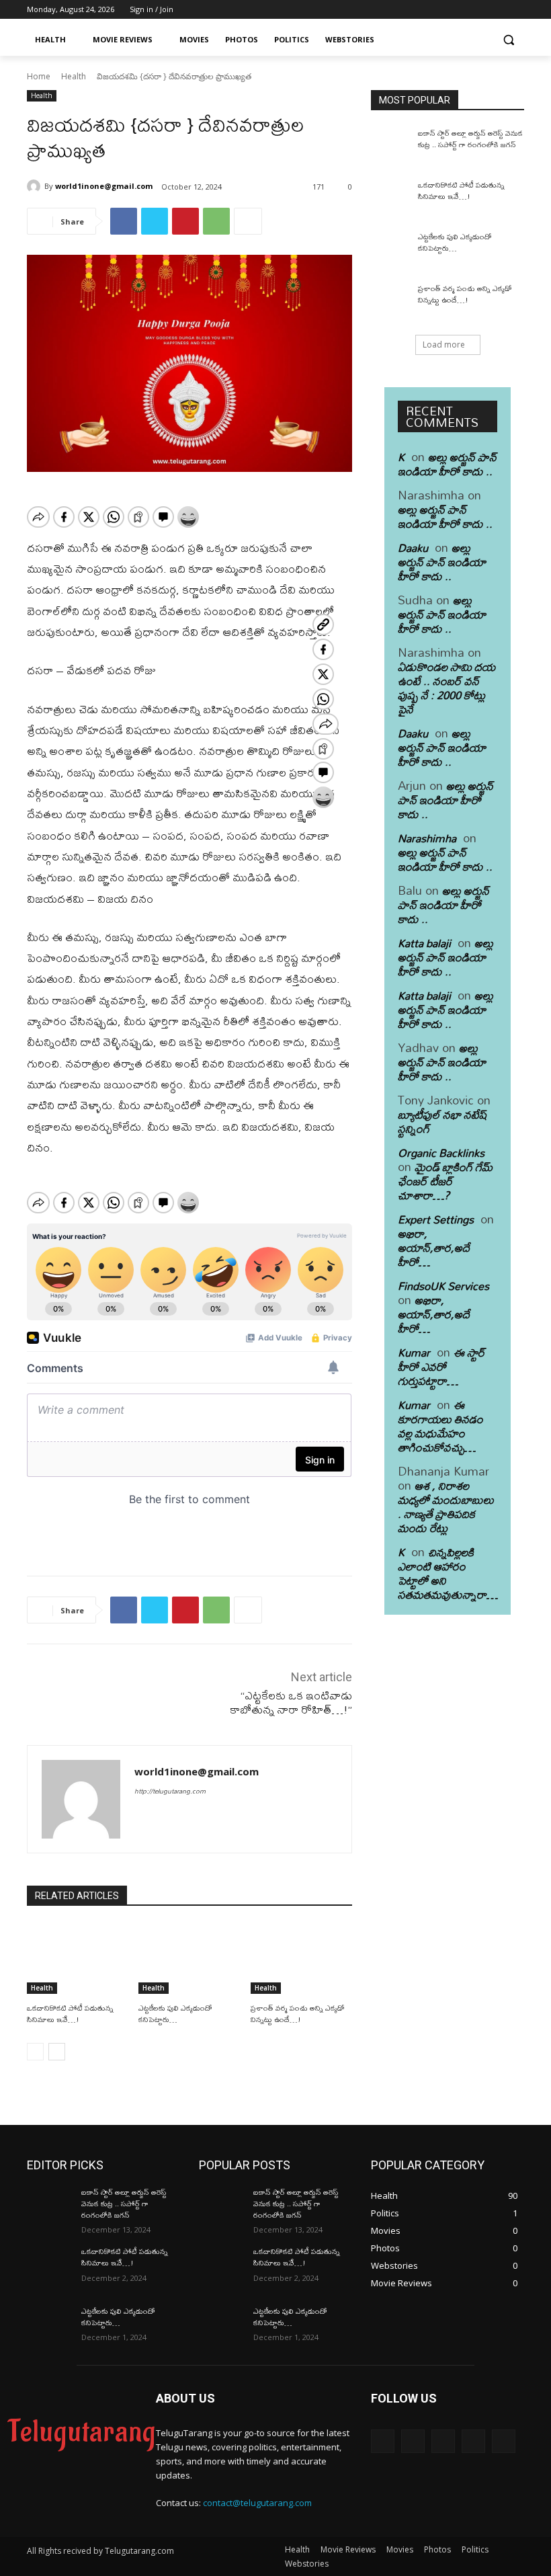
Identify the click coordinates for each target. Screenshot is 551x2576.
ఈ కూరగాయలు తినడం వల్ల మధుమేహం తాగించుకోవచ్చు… (440, 1426)
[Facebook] (442, 10)
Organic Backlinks (441, 1153)
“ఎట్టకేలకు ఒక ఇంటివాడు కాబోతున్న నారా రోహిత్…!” (291, 1702)
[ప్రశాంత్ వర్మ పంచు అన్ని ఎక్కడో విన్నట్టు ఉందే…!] (301, 1959)
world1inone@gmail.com (104, 186)
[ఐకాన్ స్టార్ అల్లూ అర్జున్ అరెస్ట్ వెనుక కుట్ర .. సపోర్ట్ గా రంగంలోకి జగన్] (390, 147)
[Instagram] (461, 10)
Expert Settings (436, 1219)
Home (39, 76)
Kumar (414, 1352)
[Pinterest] (185, 221)
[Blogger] (383, 2441)
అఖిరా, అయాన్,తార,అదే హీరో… (434, 1247)
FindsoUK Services (443, 1286)
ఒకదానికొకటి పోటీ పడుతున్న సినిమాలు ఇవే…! (70, 2014)
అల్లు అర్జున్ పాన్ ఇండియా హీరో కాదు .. (447, 464)
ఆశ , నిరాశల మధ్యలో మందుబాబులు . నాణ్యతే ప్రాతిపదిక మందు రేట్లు (446, 1506)
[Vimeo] (498, 10)
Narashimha (427, 838)
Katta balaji (424, 943)
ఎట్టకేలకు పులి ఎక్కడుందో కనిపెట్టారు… (175, 2014)
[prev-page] (35, 2052)
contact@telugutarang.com (257, 2503)
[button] (508, 40)
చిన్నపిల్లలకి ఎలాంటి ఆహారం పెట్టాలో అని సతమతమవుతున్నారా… (448, 1573)
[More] (248, 221)
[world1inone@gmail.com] (36, 186)
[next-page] (57, 2052)
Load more (444, 345)
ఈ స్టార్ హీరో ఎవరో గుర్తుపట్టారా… (441, 1366)
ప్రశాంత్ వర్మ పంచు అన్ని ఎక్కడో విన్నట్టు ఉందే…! (298, 2014)
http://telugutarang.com (170, 1791)
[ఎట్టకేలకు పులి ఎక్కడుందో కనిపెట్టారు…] (189, 1959)
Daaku (413, 548)
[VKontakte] (504, 2441)
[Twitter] (479, 10)
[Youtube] (516, 10)
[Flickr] (443, 2441)
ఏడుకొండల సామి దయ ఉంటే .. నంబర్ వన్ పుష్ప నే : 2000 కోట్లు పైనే (447, 688)
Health (74, 76)
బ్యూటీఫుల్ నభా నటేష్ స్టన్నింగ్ (442, 1121)
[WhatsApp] (216, 221)
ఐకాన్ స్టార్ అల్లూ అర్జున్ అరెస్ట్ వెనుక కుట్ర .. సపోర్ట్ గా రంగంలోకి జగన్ (470, 139)
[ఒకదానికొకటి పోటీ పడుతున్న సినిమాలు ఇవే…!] (78, 1959)
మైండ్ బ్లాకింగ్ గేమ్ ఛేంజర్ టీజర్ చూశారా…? (445, 1181)
